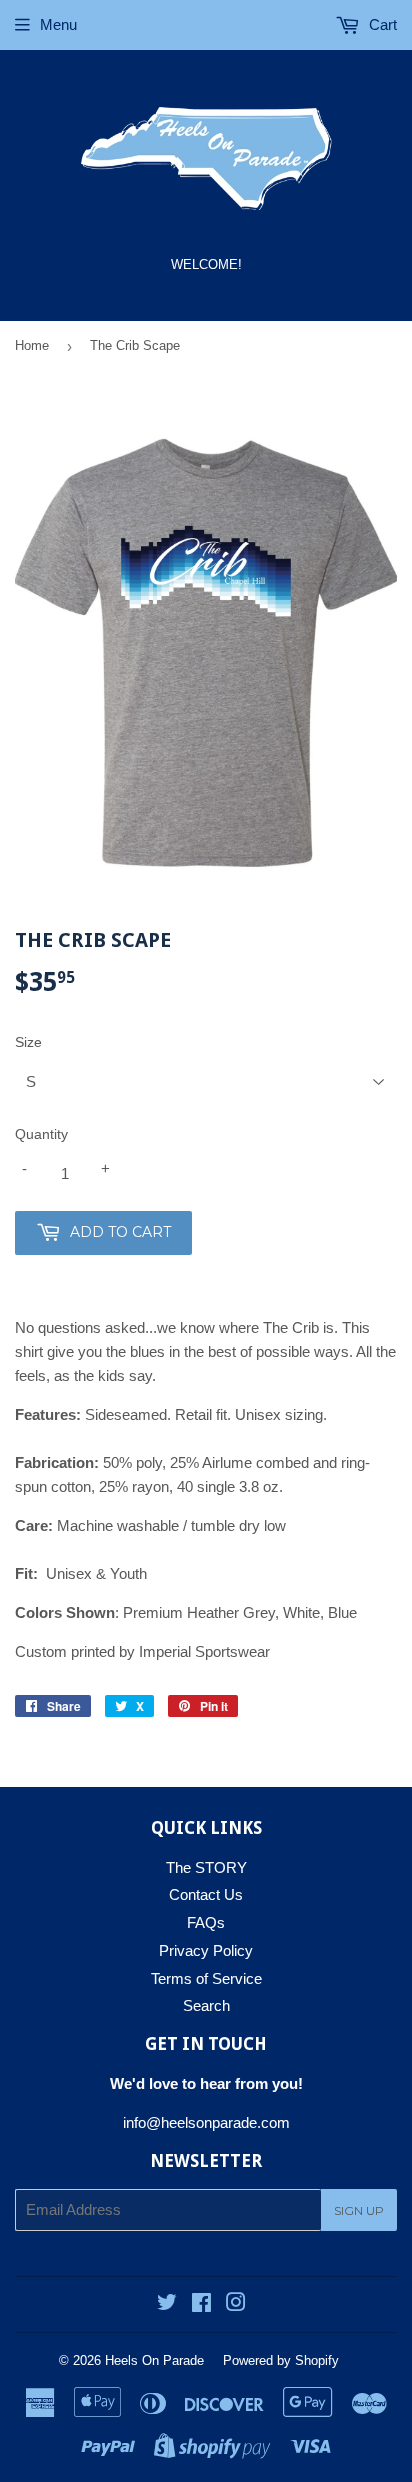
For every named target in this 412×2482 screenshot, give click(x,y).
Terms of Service (206, 1978)
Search (206, 2005)
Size (28, 1042)
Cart (381, 24)
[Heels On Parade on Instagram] (236, 2304)
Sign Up (359, 2210)
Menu (58, 24)
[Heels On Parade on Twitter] (167, 2304)
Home (32, 345)
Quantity (41, 1134)
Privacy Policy (206, 1950)
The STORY (206, 1867)
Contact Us (206, 1894)
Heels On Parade (154, 2360)
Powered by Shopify (281, 2360)
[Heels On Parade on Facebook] (201, 2304)
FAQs (206, 1922)
